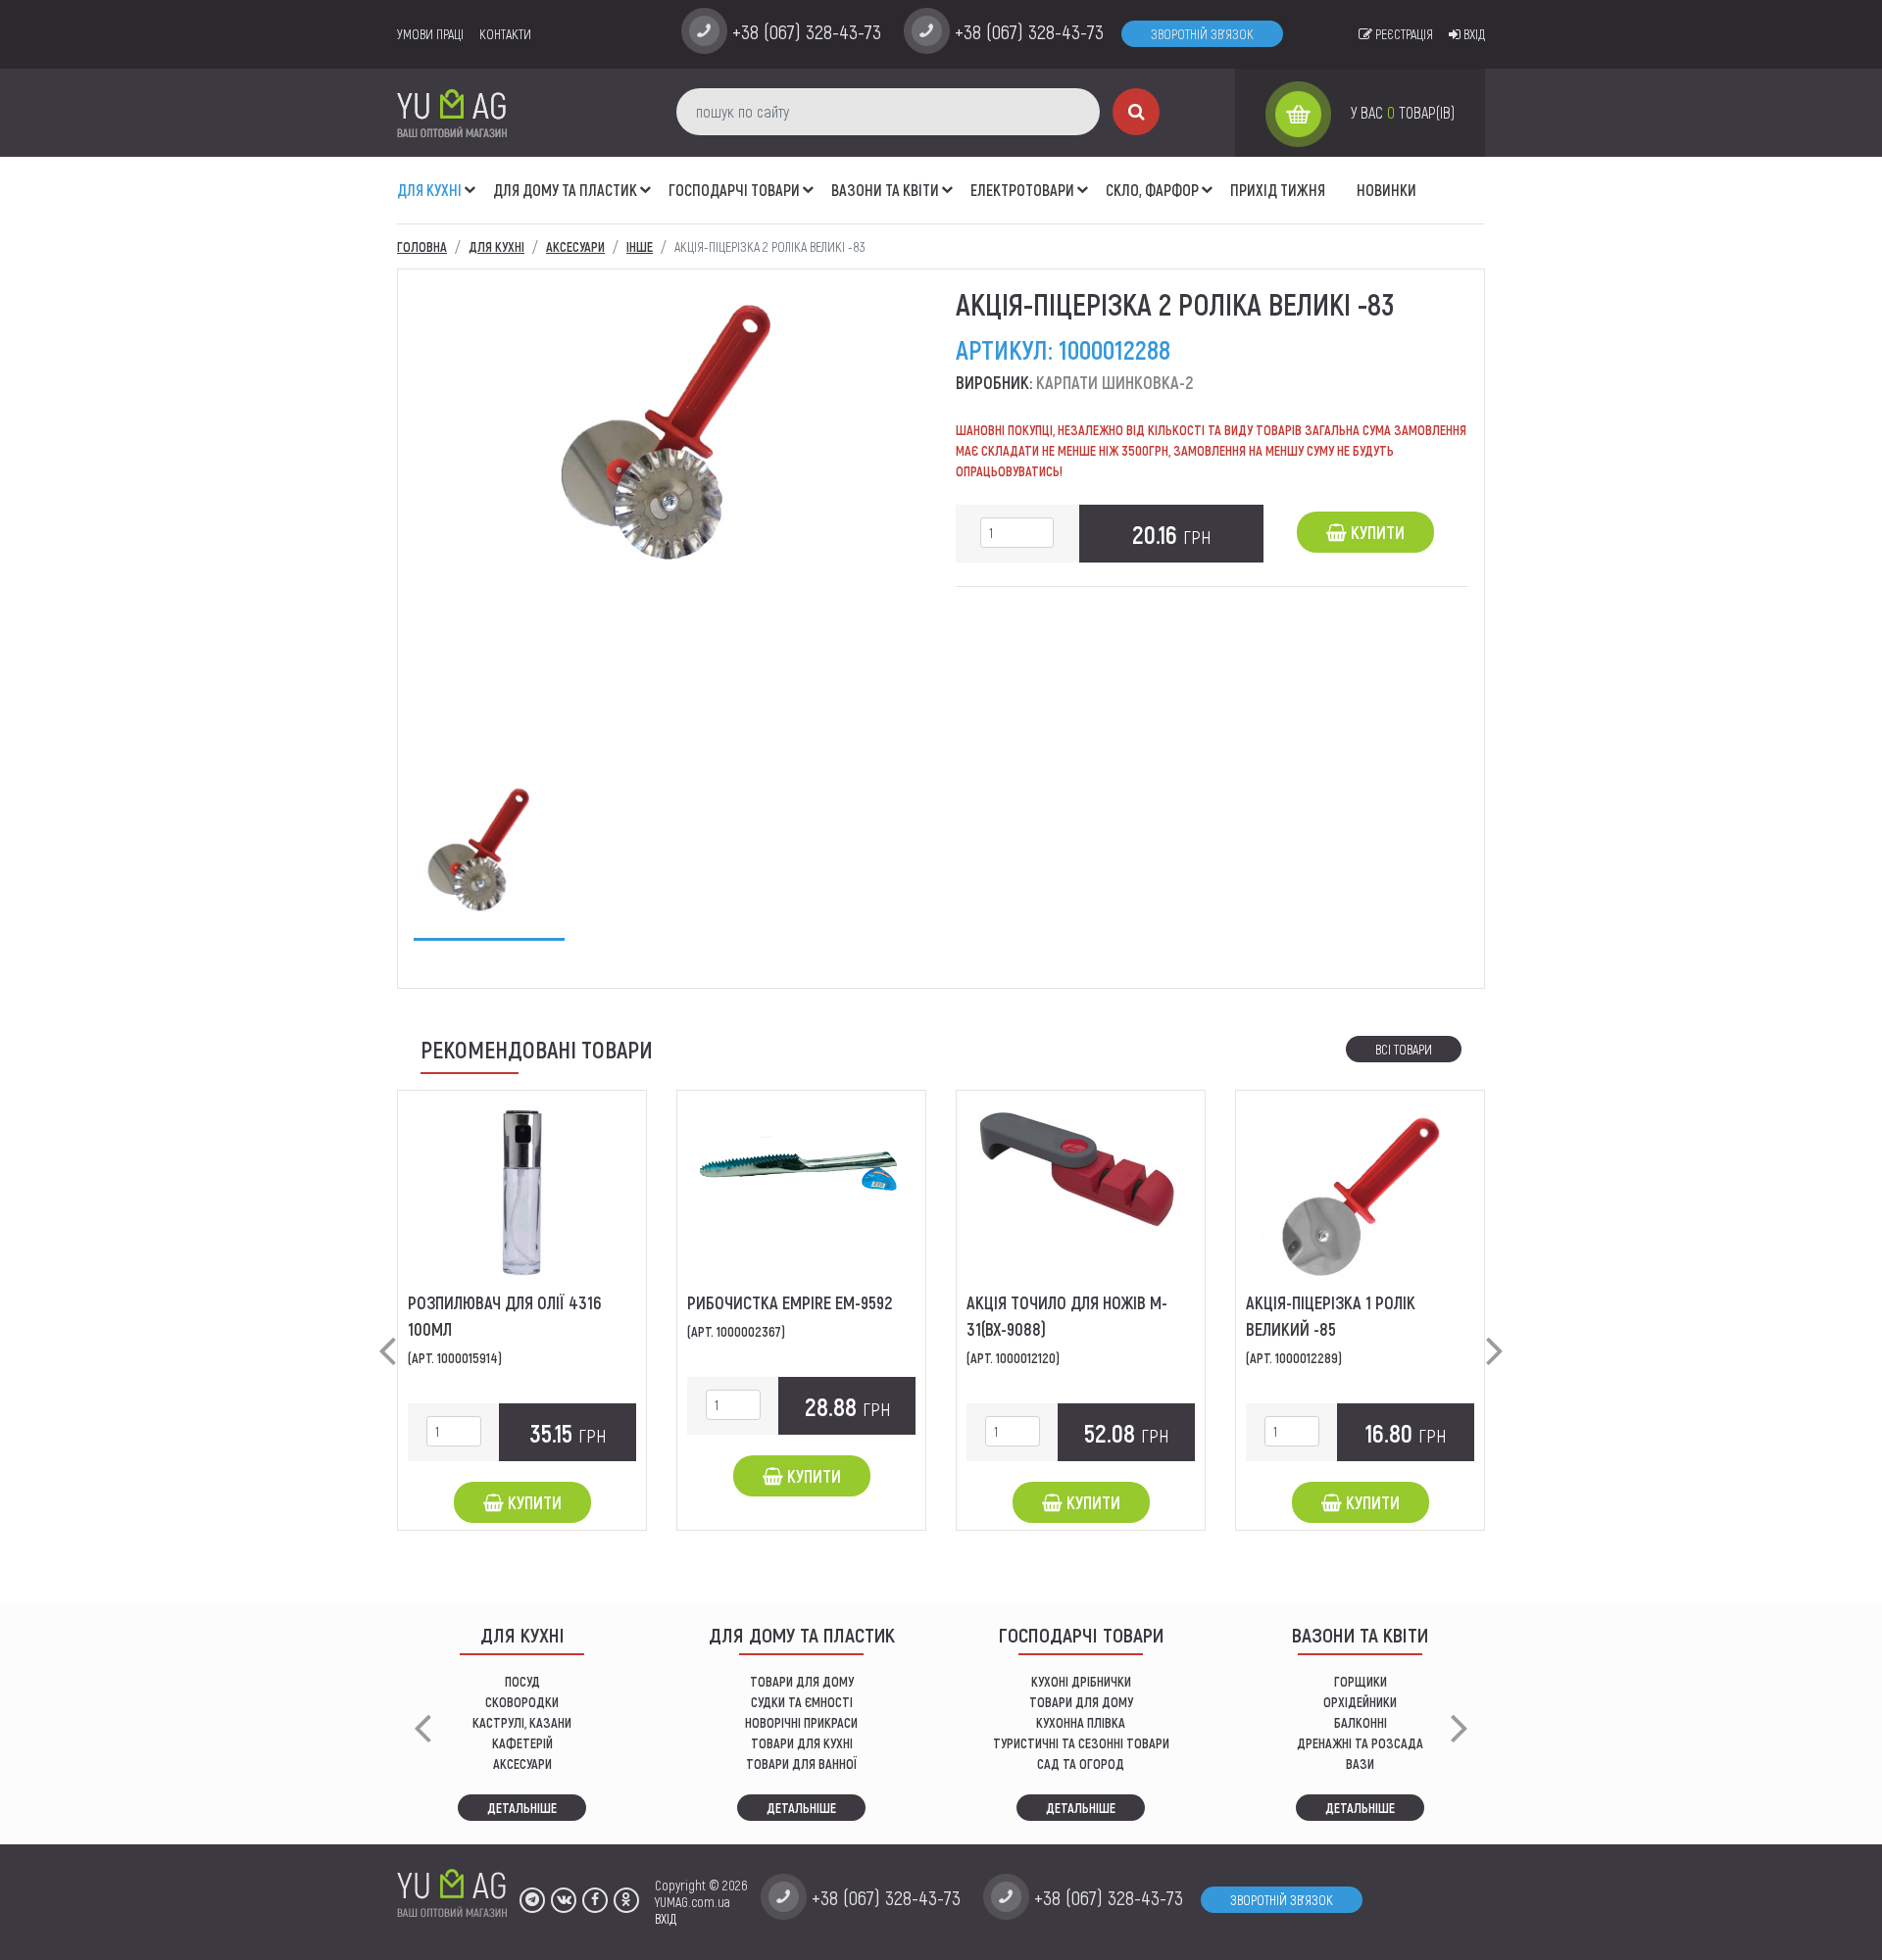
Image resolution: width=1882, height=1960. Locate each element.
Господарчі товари (734, 190)
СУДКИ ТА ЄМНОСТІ (802, 1702)
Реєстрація (1403, 34)
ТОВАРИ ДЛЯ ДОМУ (802, 1681)
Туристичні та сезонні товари (1081, 1743)
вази (1360, 1764)
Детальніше (522, 1808)
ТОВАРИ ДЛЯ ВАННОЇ (801, 1764)
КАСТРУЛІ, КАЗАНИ (522, 1722)
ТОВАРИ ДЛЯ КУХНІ (802, 1743)
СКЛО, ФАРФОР (1152, 190)
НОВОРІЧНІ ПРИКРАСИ (801, 1722)
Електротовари (1022, 190)
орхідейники (1360, 1702)
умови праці (430, 34)
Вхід (1473, 34)
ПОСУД (522, 1681)
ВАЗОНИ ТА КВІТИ (885, 190)
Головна (422, 246)
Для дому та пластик (565, 190)
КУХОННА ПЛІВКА (1081, 1722)
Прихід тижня (1278, 190)
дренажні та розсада (1360, 1743)
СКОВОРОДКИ (522, 1702)
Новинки (1387, 190)
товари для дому (1081, 1702)
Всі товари (1404, 1049)
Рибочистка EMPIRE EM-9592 (790, 1302)
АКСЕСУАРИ (522, 1764)
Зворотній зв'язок (1202, 34)
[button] (470, 179)
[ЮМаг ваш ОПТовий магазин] (452, 112)
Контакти (505, 34)
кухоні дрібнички (1081, 1681)
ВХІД (666, 1918)
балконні (1361, 1722)
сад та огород (1081, 1764)
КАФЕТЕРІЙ (522, 1743)
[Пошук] (1136, 112)
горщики (1361, 1681)
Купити (1376, 532)
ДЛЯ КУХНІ (429, 190)
